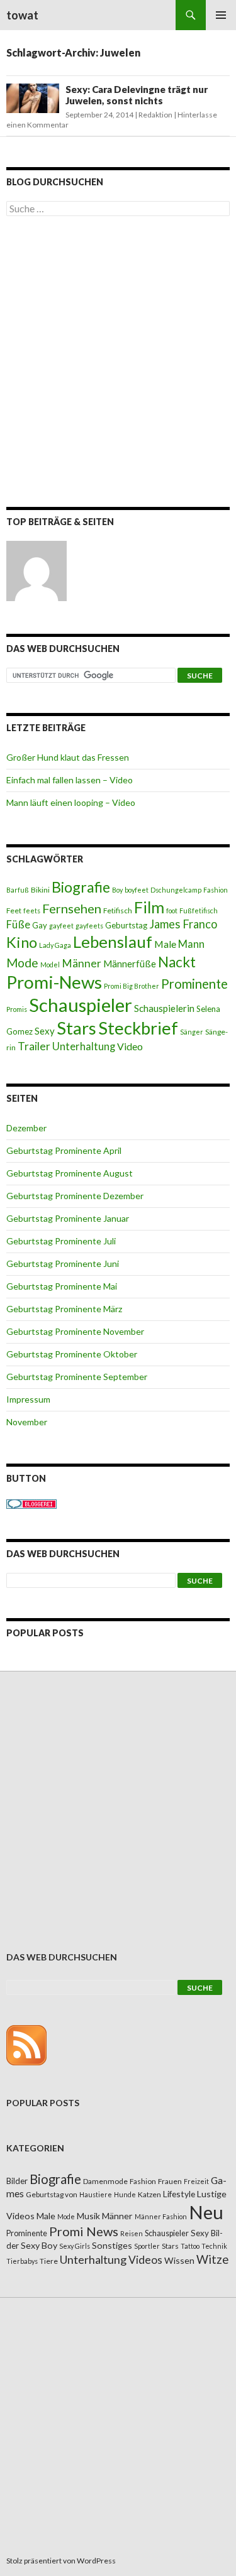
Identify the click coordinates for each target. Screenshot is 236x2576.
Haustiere (96, 2194)
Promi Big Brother (132, 986)
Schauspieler (81, 1005)
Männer (81, 963)
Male (165, 944)
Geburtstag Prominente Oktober (72, 1354)
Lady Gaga (55, 945)
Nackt (177, 962)
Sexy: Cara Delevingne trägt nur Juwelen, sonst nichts (137, 95)
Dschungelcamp (176, 890)
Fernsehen (72, 908)
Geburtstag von (52, 2194)
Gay (40, 925)
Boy (117, 890)
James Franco (183, 924)
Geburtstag (126, 925)
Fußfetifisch (199, 910)
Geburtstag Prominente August (70, 1173)
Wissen (179, 2260)
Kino (22, 942)
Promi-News (54, 982)
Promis (17, 1009)
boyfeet (137, 890)
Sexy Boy (39, 2245)
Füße (18, 925)
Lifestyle (179, 2194)
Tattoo (190, 2246)
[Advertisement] (118, 364)
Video (130, 1046)
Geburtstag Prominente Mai (62, 1286)
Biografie (81, 887)
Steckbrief (138, 1028)
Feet (14, 910)
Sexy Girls (75, 2246)
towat (22, 15)
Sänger (192, 1032)
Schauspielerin (164, 1008)
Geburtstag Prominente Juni (63, 1264)
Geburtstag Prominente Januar (68, 1218)
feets (32, 910)
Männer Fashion (161, 2216)
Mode (22, 963)
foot (172, 910)
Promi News (84, 2231)
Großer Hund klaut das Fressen (68, 757)
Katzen (149, 2194)
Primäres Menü (221, 15)
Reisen (132, 2233)
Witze (212, 2259)
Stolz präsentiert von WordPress (61, 2561)
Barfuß (18, 890)
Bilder (17, 2181)
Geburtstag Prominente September (77, 1377)
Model (50, 965)
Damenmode (105, 2181)
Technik (214, 2246)
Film (149, 907)
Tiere (49, 2261)
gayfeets (89, 926)
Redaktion (155, 115)
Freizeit (196, 2181)
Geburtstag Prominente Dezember (75, 1196)
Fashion (216, 890)
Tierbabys (22, 2261)
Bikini (40, 890)
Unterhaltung (84, 1046)
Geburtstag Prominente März (64, 1309)
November (27, 1422)
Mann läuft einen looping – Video (71, 802)
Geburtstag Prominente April (64, 1150)
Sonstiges (112, 2245)
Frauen (170, 2181)
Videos (145, 2260)
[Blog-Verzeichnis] (31, 1503)
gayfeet (61, 926)
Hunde (125, 2194)
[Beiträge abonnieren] (26, 2044)
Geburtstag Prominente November (75, 1331)
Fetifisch (118, 910)
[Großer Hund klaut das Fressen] (37, 571)
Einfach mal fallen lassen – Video (70, 780)
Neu (206, 2212)
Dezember (26, 1128)
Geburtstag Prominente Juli (61, 1241)
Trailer (34, 1046)
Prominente (194, 984)
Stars (76, 1028)
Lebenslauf (113, 942)
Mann (191, 944)
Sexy (45, 1031)
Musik (88, 2216)
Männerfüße (130, 964)
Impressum (28, 1399)
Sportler (147, 2246)
